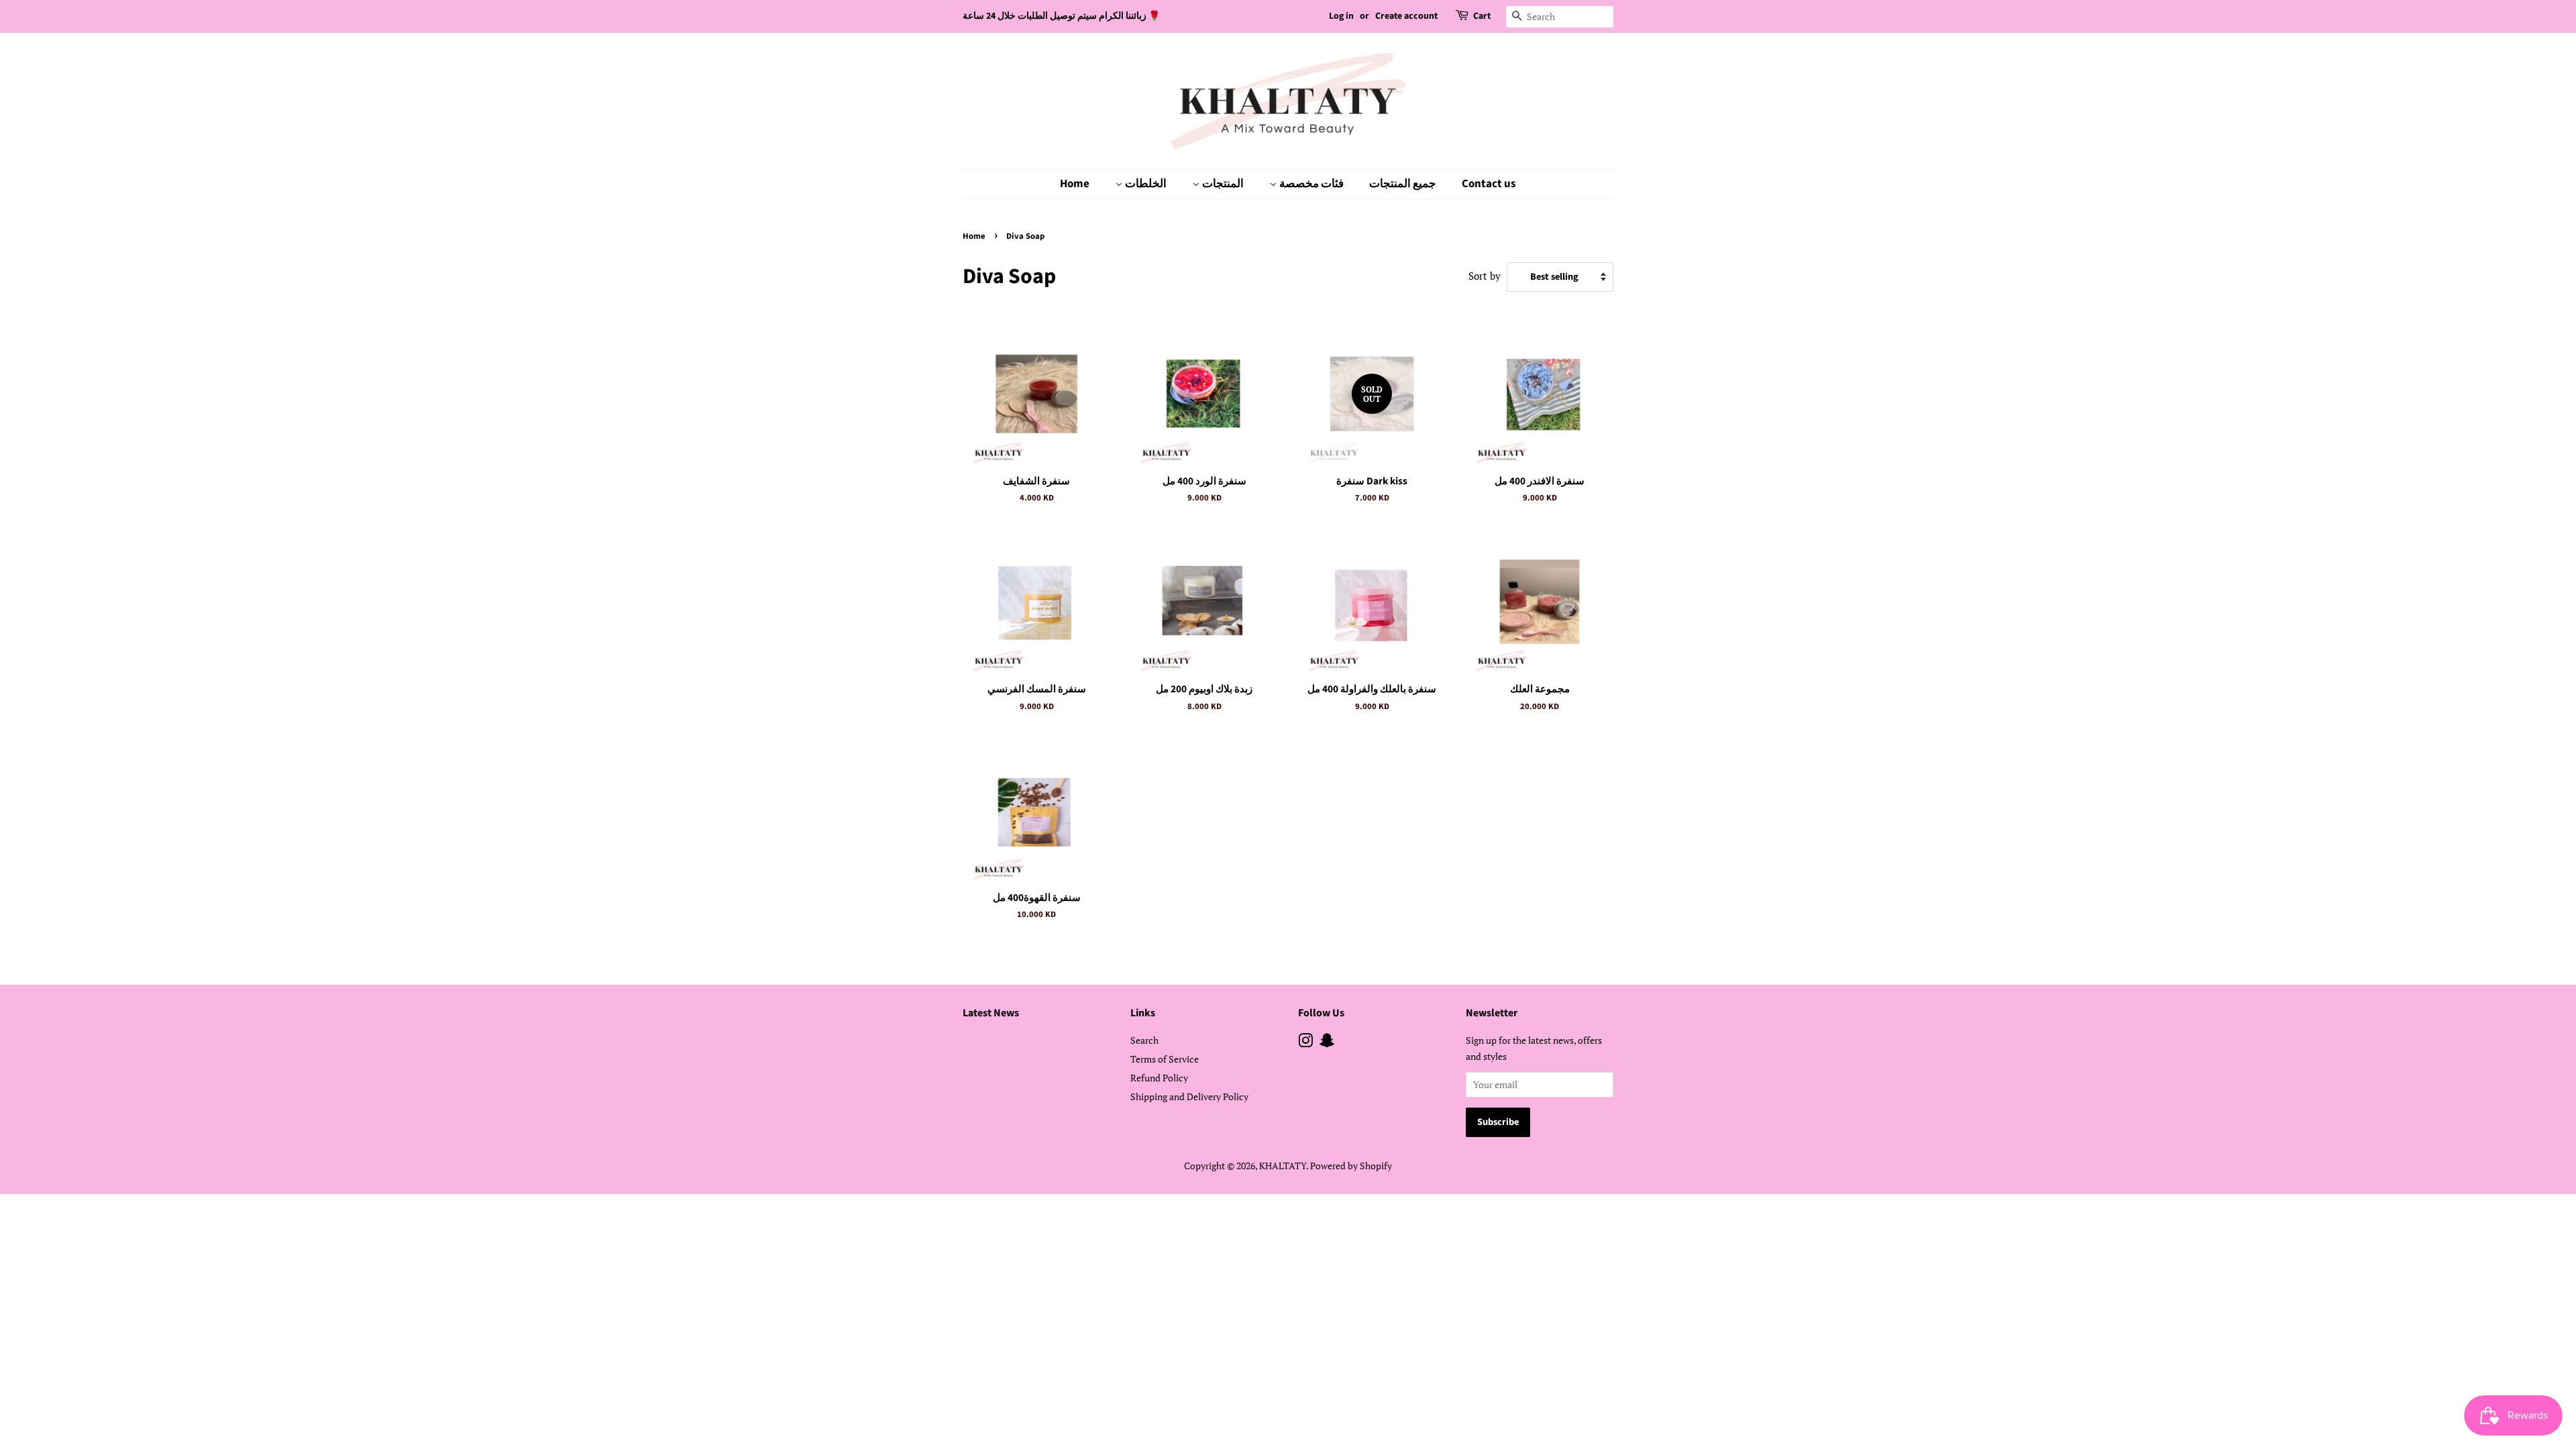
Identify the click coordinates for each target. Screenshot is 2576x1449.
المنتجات (1222, 184)
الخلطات (1145, 184)
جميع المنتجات (1403, 184)
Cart (1482, 16)
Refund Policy (1159, 1078)
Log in (1341, 16)
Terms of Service (1165, 1059)
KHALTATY (1283, 1166)
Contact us (1489, 184)
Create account (1406, 16)
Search (1144, 1040)
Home (1075, 184)
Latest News (991, 1013)
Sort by (1485, 276)
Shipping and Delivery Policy (1189, 1096)
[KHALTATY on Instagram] (1305, 1043)
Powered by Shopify (1351, 1166)
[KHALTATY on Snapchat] (1327, 1043)
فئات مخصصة (1310, 184)
